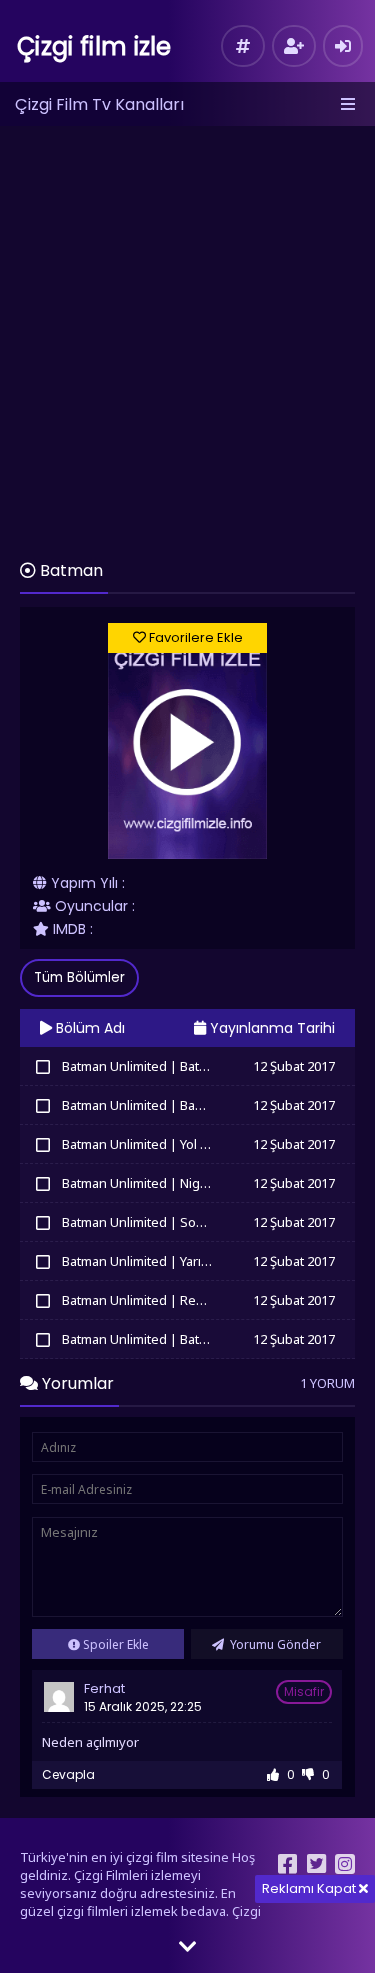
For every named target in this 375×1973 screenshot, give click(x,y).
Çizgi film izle (94, 46)
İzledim (42, 1066)
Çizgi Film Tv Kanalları (99, 104)
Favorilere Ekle (194, 637)
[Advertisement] (187, 333)
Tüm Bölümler (79, 977)
